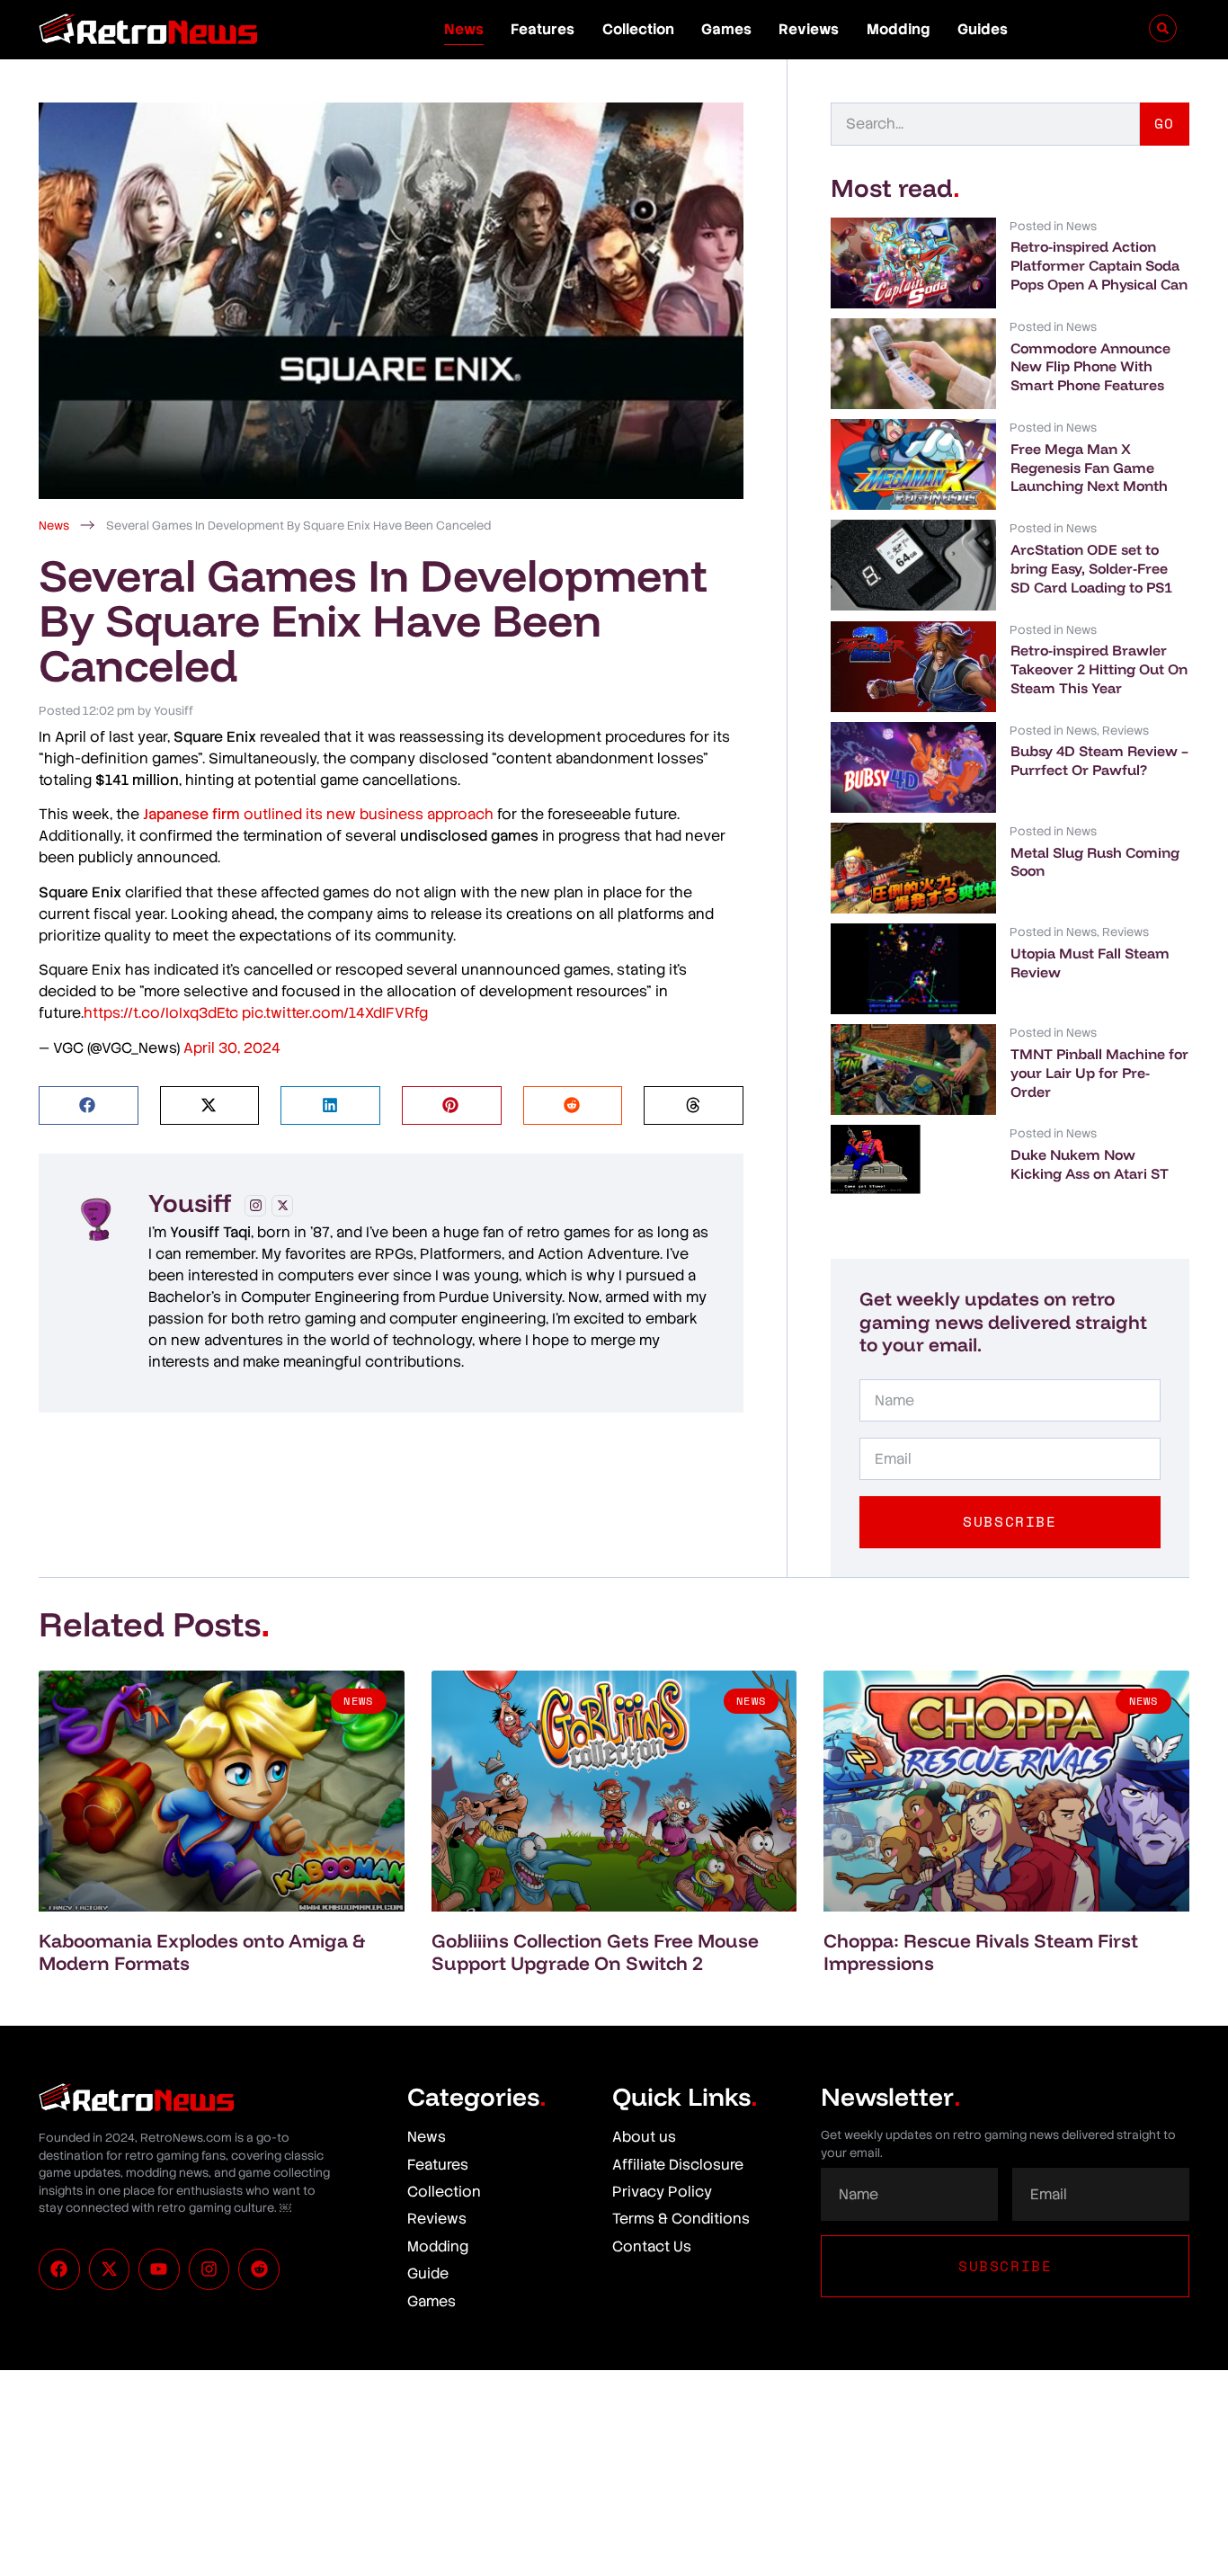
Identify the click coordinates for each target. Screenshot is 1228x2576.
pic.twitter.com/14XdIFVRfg (335, 1013)
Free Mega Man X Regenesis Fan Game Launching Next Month (1089, 468)
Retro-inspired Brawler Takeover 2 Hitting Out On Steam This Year (1099, 669)
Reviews (809, 29)
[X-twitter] (110, 2269)
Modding (899, 29)
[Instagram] (255, 1206)
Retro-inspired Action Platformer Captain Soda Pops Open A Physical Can (1099, 265)
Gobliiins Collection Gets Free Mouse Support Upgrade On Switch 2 (595, 1952)
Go (1165, 123)
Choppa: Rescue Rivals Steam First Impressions (981, 1952)
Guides (983, 29)
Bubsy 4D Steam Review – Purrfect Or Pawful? (1099, 760)
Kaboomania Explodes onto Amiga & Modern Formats (202, 1952)
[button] (89, 1105)
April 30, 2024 (232, 1048)
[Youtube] (159, 2269)
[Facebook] (59, 2269)
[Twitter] (282, 1206)
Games (726, 29)
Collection (638, 29)
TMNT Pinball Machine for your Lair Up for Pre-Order (1099, 1073)
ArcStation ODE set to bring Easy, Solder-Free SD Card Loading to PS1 (1091, 568)
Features (543, 29)
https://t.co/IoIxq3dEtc (161, 1013)
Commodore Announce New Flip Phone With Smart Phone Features (1090, 367)
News (464, 29)
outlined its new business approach (318, 814)
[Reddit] (259, 2269)
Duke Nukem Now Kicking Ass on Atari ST (1090, 1164)
